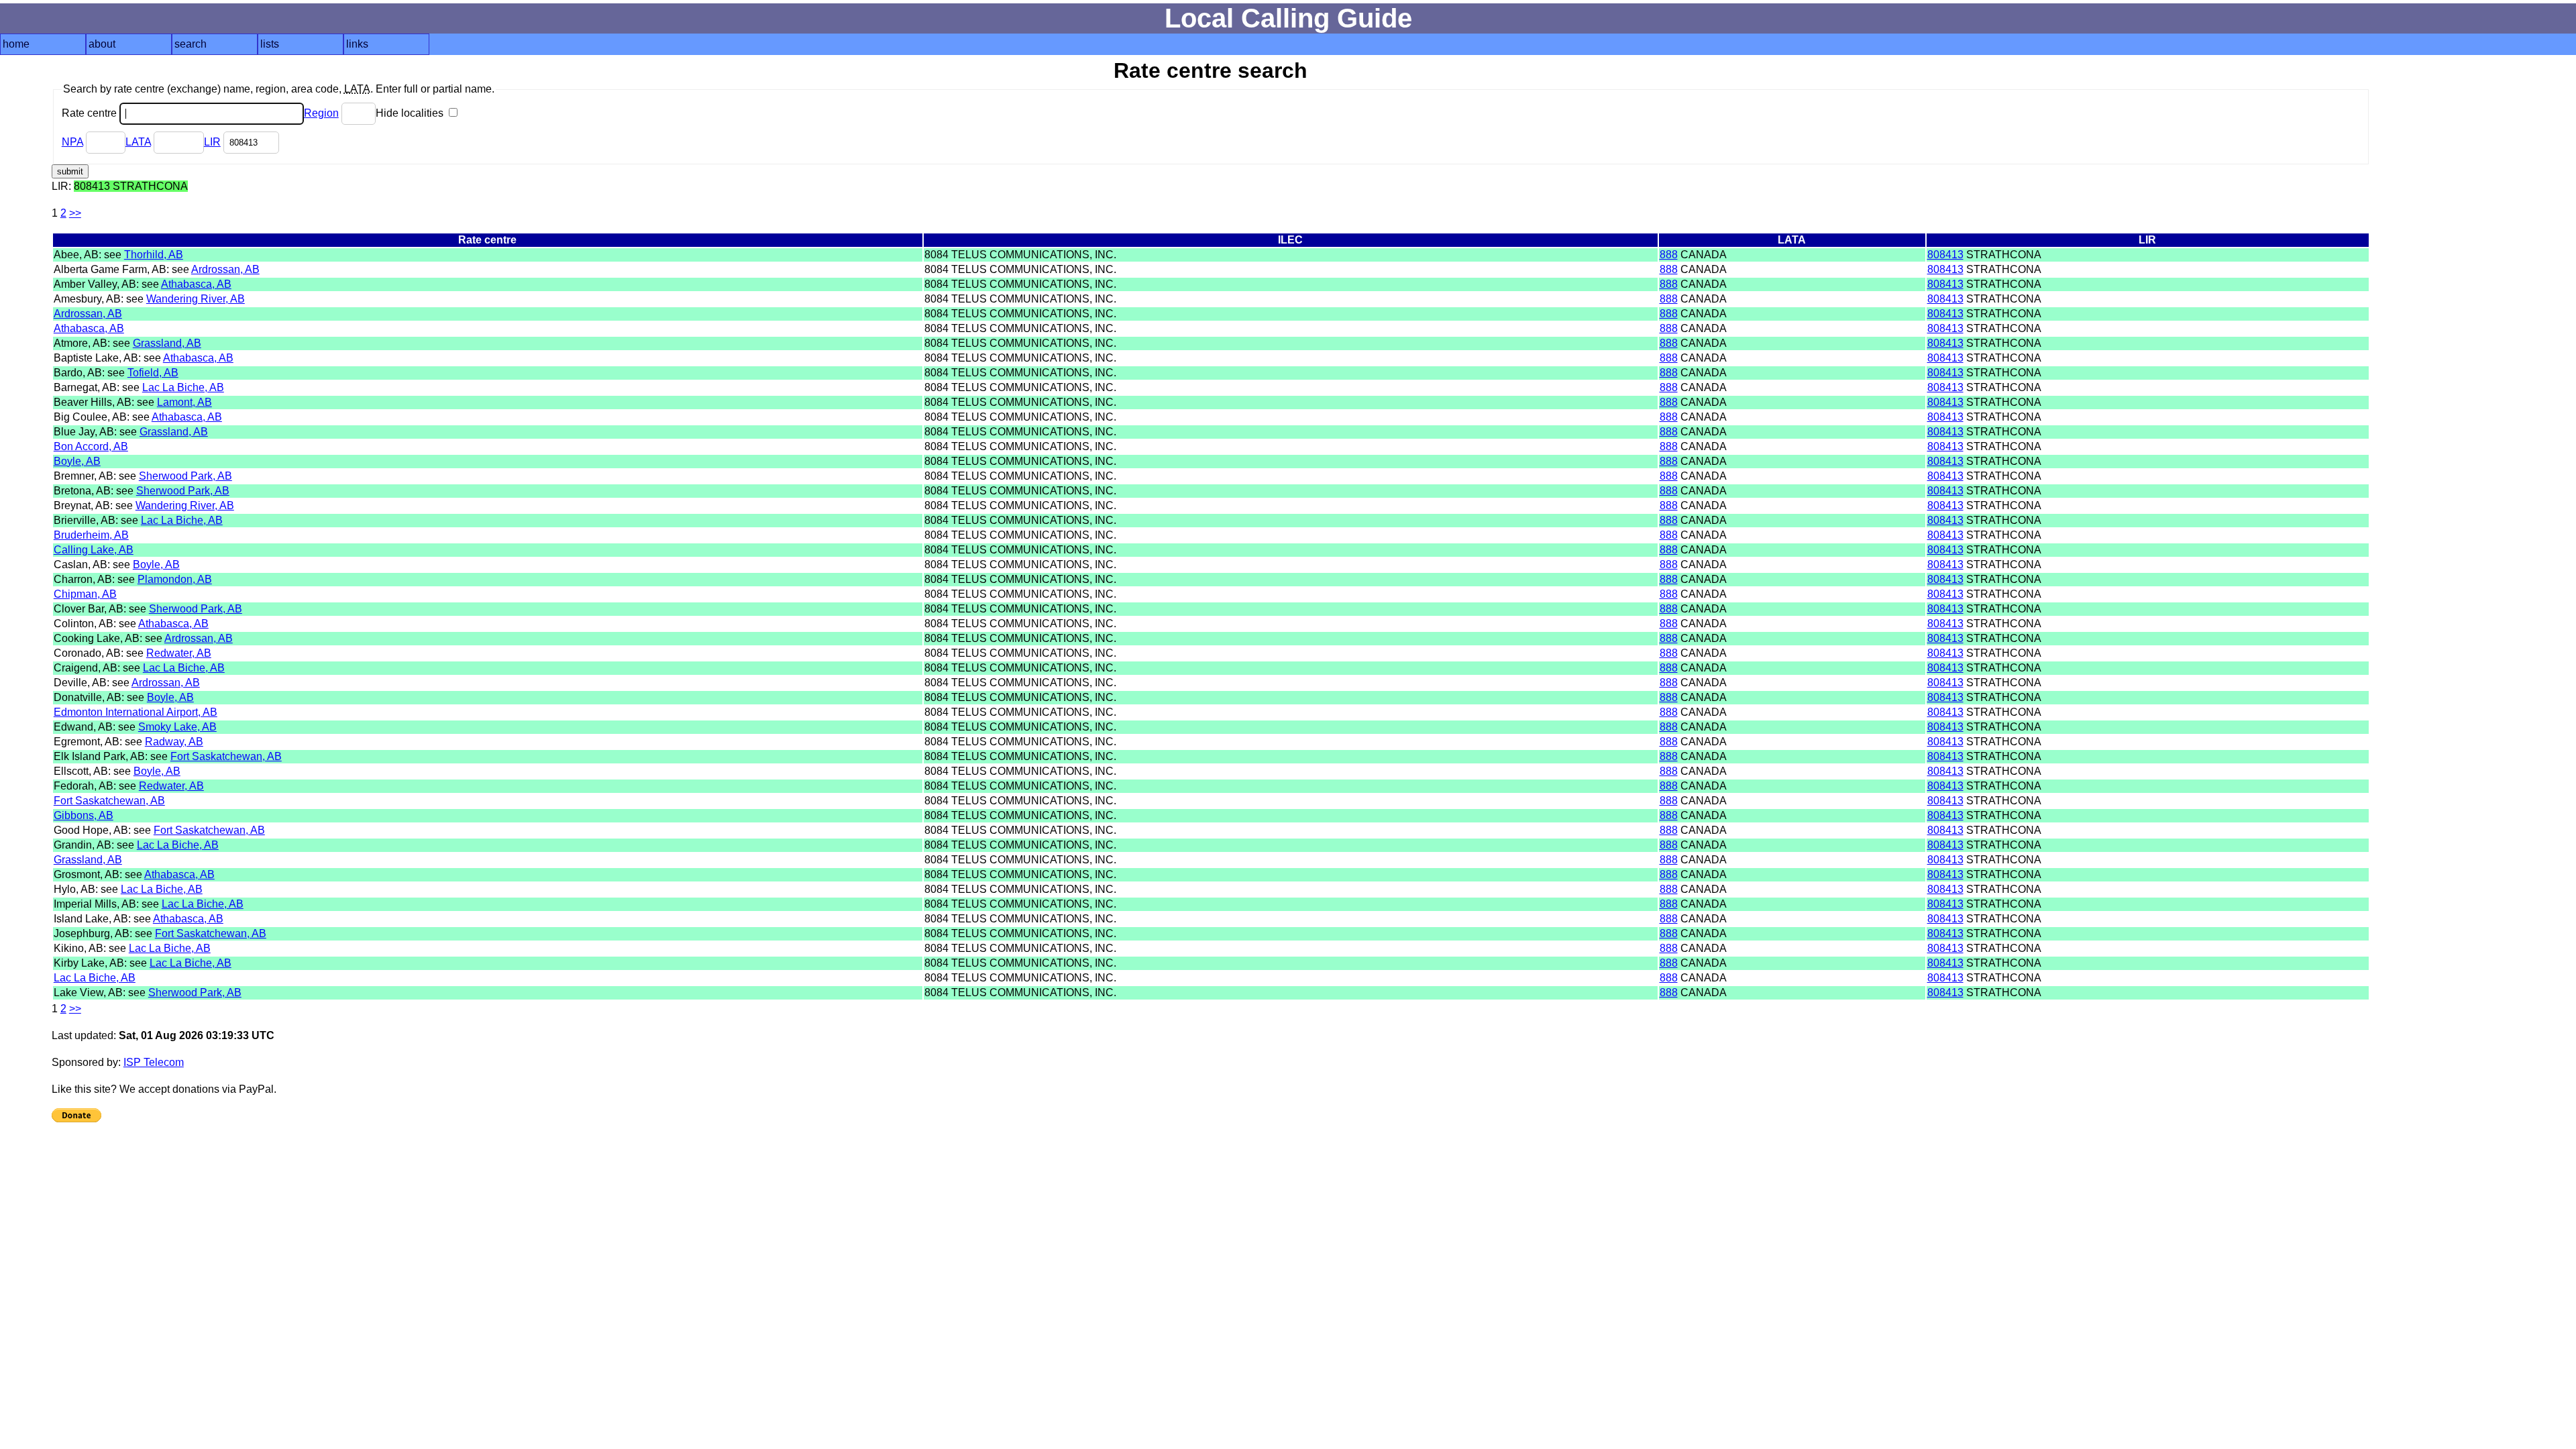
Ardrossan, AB (225, 269)
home (16, 44)
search (191, 44)
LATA (138, 142)
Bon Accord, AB (91, 446)
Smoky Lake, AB (177, 727)
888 (1669, 255)
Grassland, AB (167, 343)
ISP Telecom (154, 1062)
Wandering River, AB (196, 299)
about (102, 44)
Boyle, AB (77, 461)
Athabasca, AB (196, 284)
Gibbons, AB (84, 815)
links (357, 44)
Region (321, 113)
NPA (72, 142)
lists (270, 44)
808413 (1945, 255)
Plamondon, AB (175, 579)
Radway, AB (174, 742)
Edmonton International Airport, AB (136, 712)
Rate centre (91, 113)
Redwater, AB (179, 653)
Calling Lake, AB (94, 550)
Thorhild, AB (154, 255)
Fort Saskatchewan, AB (226, 756)
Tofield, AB (153, 373)
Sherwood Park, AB (185, 476)
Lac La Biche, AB (183, 387)
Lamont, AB (184, 402)
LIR (212, 142)
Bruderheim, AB (91, 535)
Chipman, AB (85, 594)
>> (75, 213)
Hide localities (411, 113)
